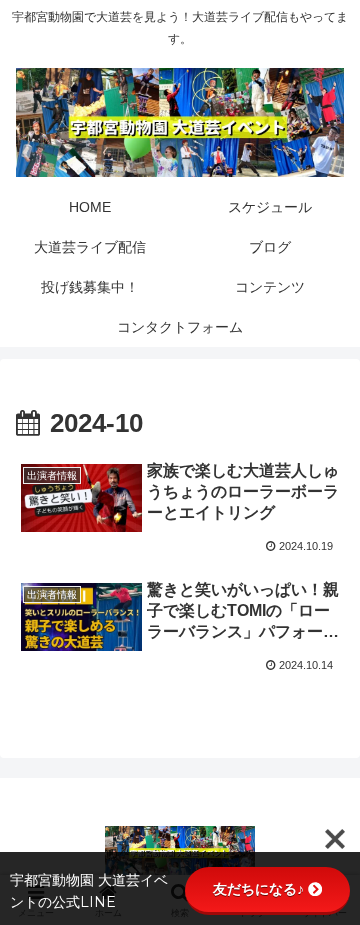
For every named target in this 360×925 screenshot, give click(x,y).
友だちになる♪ (258, 889)
